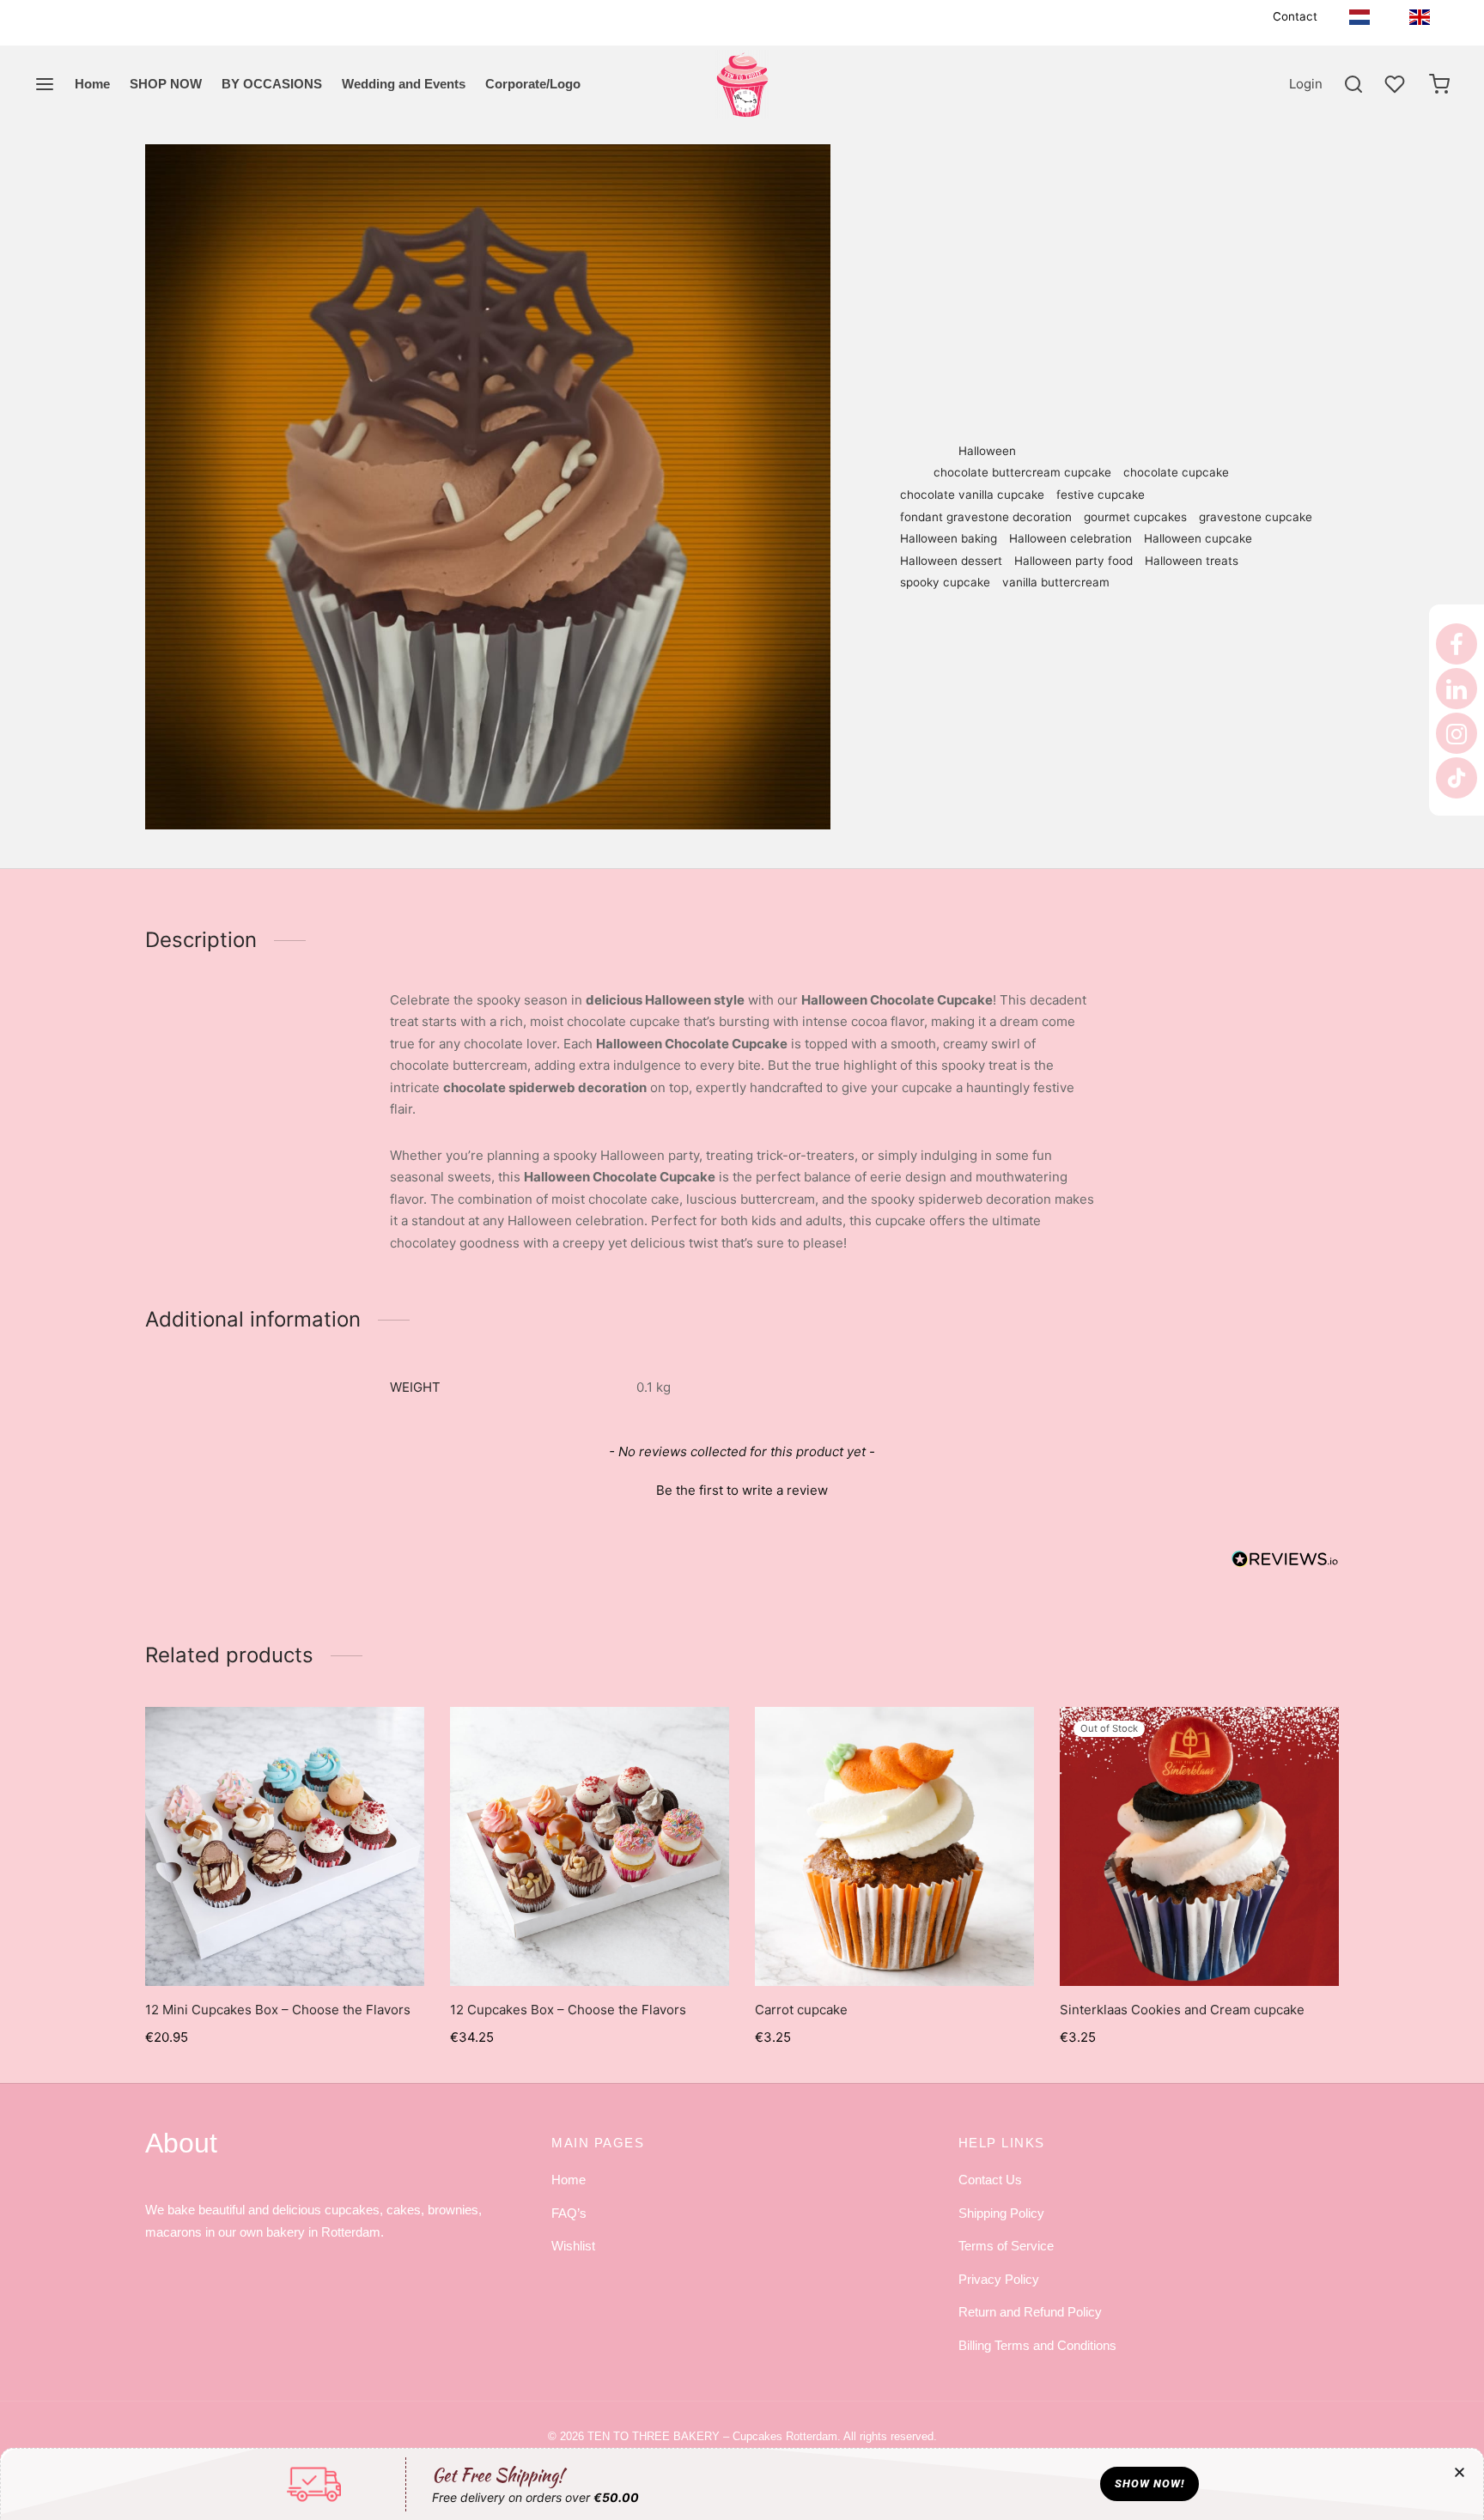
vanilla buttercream (1056, 582)
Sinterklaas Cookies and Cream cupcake (1182, 2010)
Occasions (970, 179)
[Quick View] (324, 1946)
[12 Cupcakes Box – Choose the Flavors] (590, 1846)
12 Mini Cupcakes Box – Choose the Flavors (278, 2010)
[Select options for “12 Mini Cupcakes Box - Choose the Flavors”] (284, 1946)
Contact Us (990, 2180)
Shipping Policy (1001, 2213)
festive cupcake (1101, 495)
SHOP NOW (166, 84)
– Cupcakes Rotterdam (712, 2436)
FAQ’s (569, 2213)
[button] (742, 1488)
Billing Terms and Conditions (1037, 2345)
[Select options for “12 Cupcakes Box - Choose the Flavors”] (589, 1946)
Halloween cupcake (1198, 538)
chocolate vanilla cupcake (972, 495)
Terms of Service (1006, 2246)
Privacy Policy (999, 2279)
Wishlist (573, 2246)
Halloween (1043, 179)
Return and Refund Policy (1030, 2312)
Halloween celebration (1070, 538)
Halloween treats (1192, 561)
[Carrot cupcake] (894, 1846)
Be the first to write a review (742, 1490)
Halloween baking (949, 538)
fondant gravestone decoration (986, 517)
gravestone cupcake (1256, 517)
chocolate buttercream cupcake (1022, 472)
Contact (1295, 16)
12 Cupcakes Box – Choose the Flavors (568, 2010)
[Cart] (1439, 84)
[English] (1420, 17)
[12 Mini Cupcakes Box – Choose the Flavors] (285, 1846)
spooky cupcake (945, 582)
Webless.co (770, 2494)
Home (92, 84)
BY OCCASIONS (272, 84)
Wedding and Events (404, 84)
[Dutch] (1359, 17)
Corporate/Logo (533, 84)
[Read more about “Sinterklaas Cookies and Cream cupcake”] (1199, 1946)
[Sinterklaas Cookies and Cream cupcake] (1199, 1846)
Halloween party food (1073, 561)
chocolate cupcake (1176, 472)
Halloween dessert (951, 561)
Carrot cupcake (801, 2010)
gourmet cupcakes (1135, 517)
